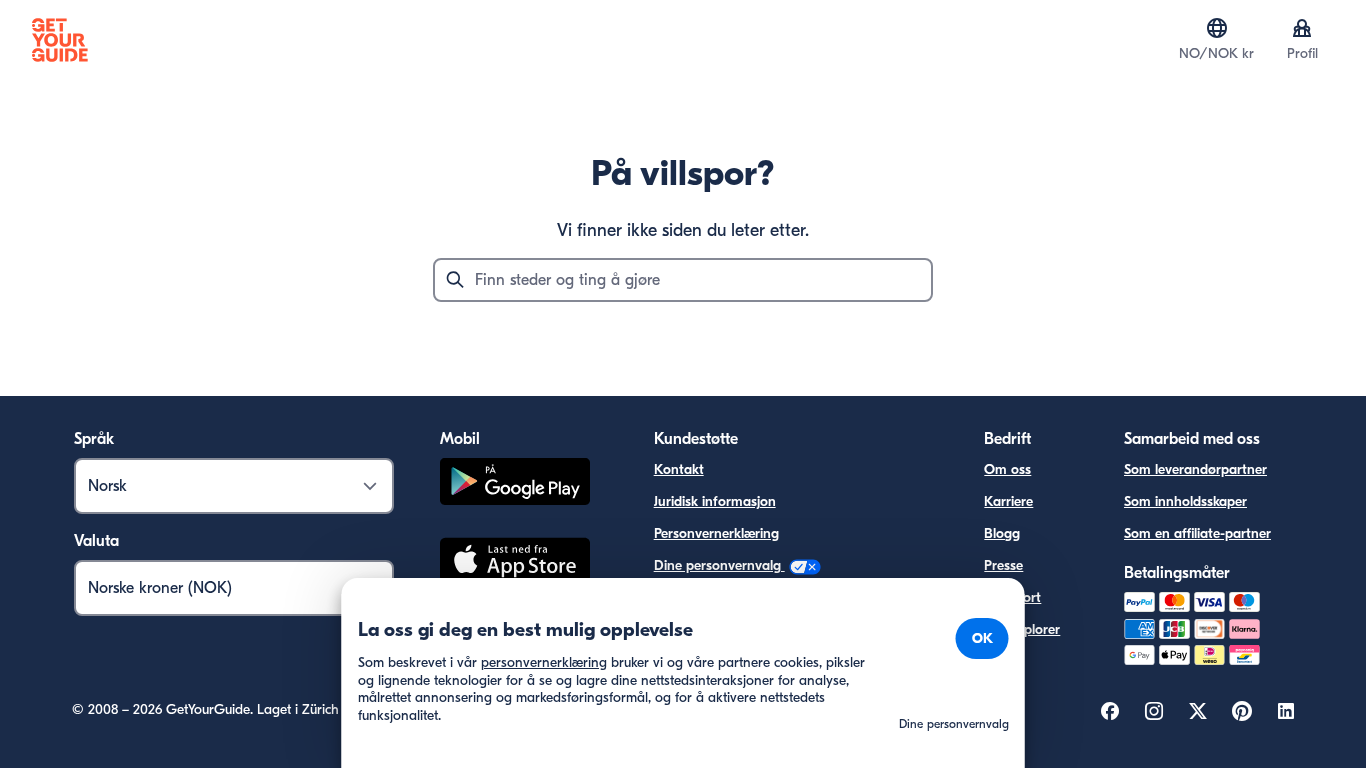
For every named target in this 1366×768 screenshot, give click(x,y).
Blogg (1002, 533)
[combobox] (683, 280)
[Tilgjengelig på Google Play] (515, 484)
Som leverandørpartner (1195, 469)
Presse (1003, 565)
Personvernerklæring (716, 533)
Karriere (1008, 501)
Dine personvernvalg (719, 565)
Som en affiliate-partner (1197, 533)
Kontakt (679, 469)
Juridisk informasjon (715, 501)
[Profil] (1302, 28)
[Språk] (1217, 28)
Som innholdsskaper (1185, 501)
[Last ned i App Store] (515, 563)
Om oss (1007, 469)
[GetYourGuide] (60, 40)
